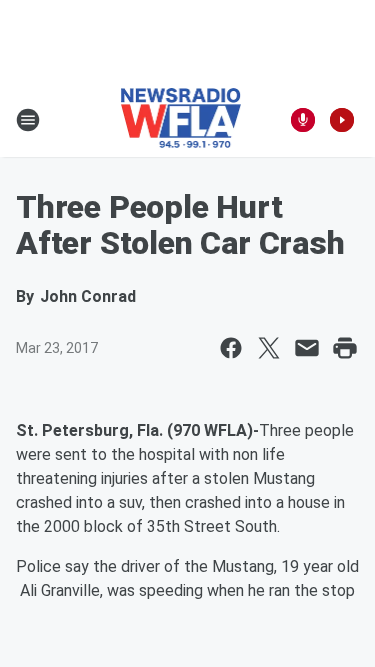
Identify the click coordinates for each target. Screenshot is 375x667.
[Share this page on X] (269, 348)
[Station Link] (181, 120)
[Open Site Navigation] (28, 120)
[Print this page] (345, 348)
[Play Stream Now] (342, 120)
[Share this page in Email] (307, 348)
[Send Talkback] (303, 120)
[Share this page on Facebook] (231, 348)
